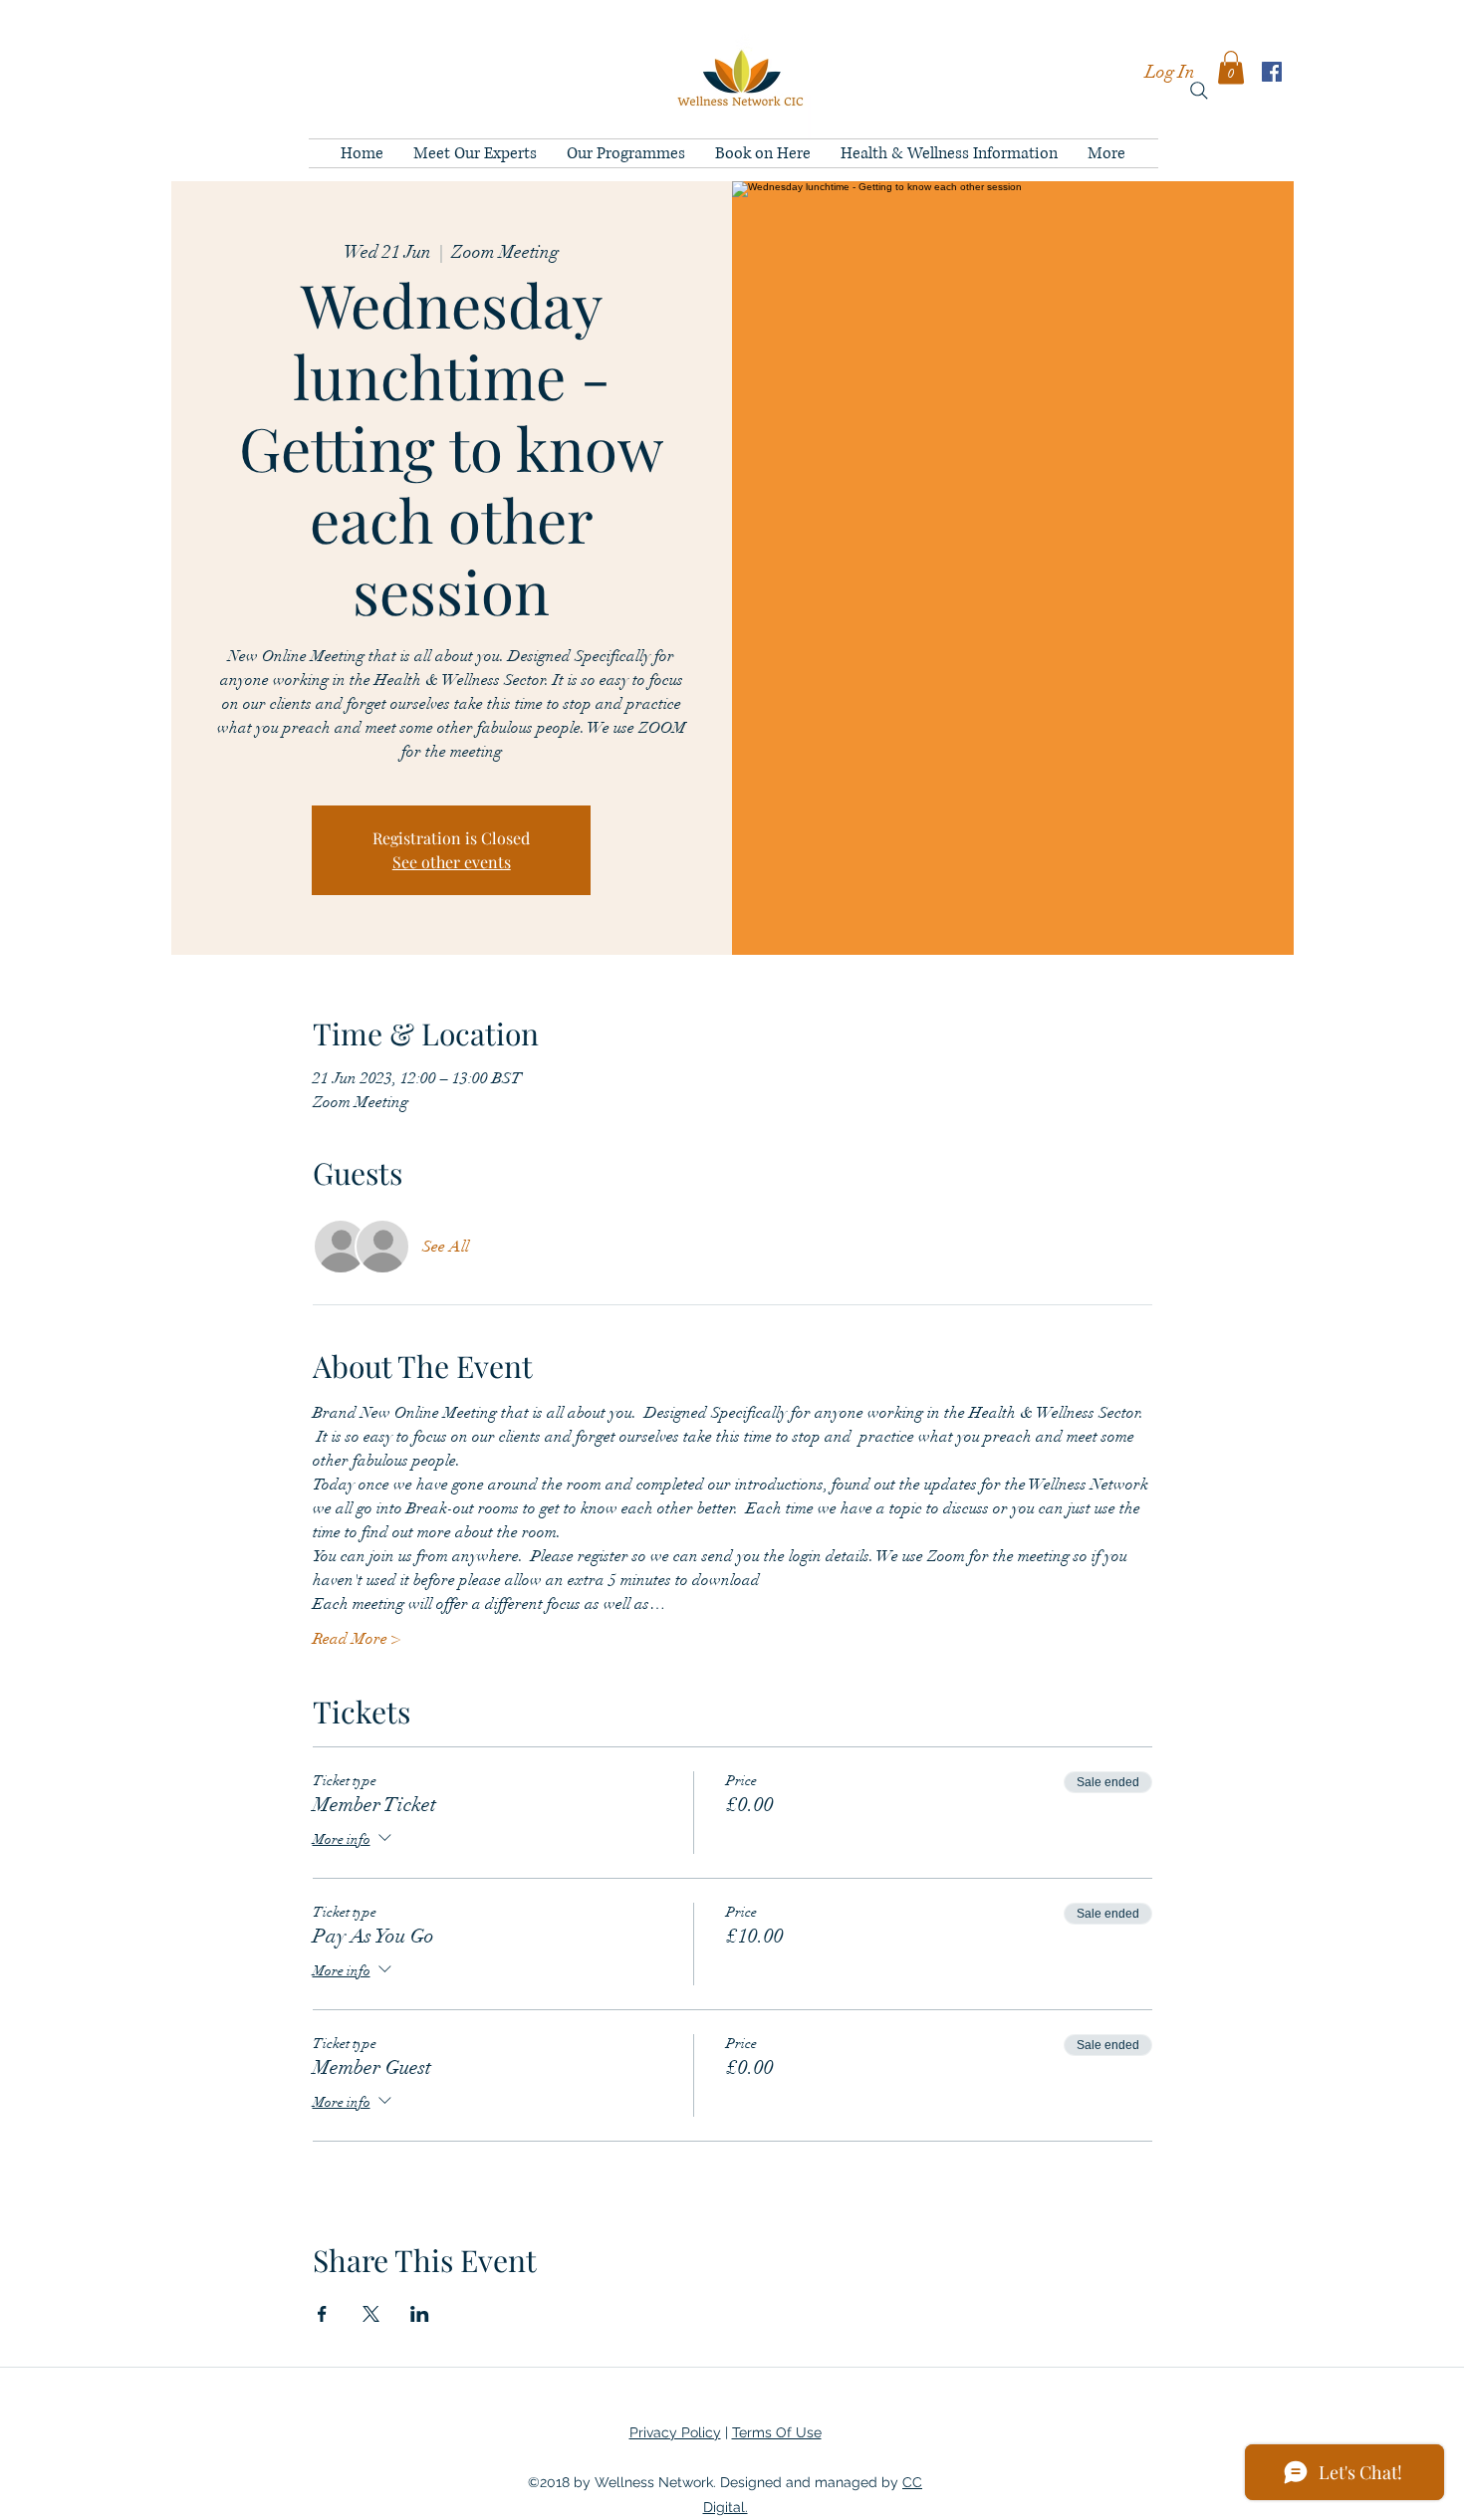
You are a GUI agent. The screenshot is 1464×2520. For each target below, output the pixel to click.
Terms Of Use (777, 2432)
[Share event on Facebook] (322, 2314)
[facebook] (1272, 72)
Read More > (357, 1639)
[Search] (1199, 91)
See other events (452, 862)
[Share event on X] (371, 2314)
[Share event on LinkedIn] (420, 2314)
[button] (1231, 67)
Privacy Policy (675, 2432)
